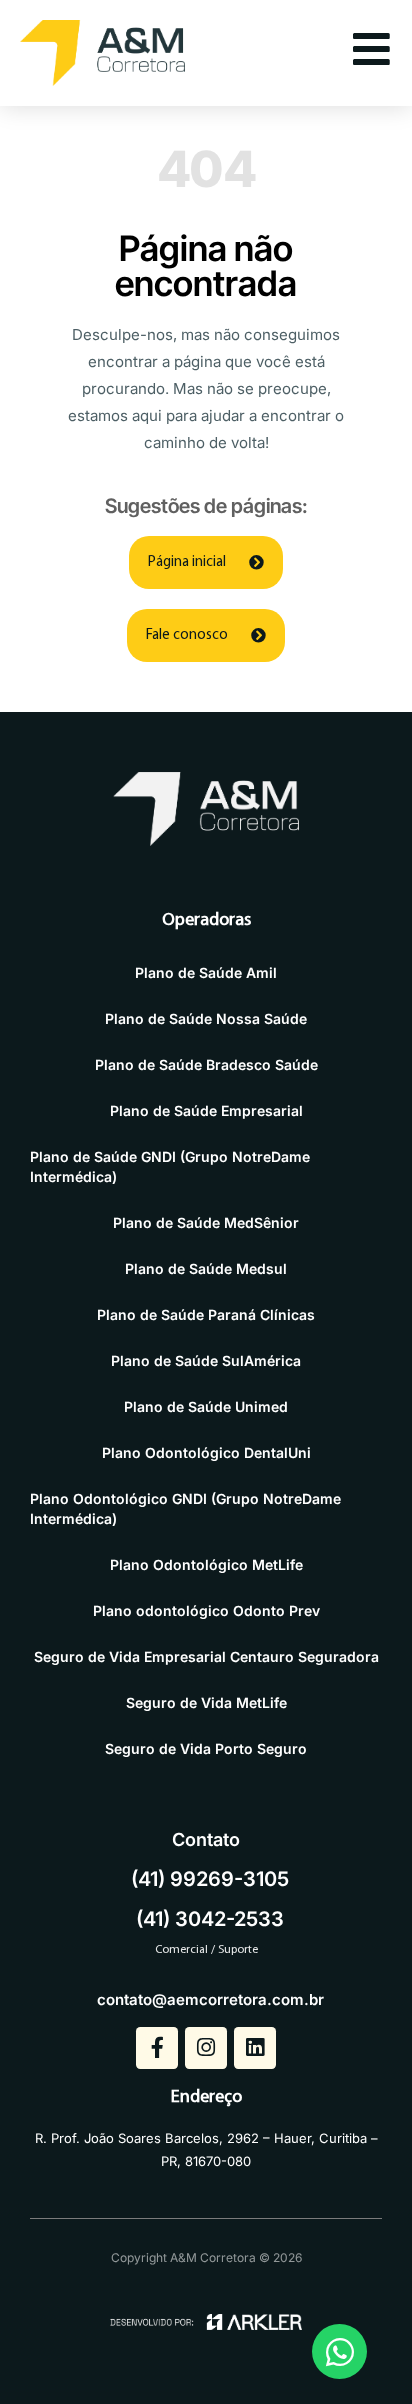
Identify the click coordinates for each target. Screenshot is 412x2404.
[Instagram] (206, 2048)
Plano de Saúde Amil (206, 972)
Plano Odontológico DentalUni (206, 1452)
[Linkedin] (255, 2048)
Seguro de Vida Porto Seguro (206, 1748)
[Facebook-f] (157, 2048)
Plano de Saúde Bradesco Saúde (206, 1064)
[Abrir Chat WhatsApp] (339, 2351)
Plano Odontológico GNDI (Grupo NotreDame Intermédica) (185, 1508)
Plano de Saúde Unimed (206, 1406)
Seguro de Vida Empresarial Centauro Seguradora (206, 1656)
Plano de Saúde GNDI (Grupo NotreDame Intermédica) (170, 1166)
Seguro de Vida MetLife (206, 1702)
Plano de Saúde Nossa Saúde (206, 1018)
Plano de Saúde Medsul (206, 1268)
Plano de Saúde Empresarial (206, 1110)
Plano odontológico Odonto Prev (206, 1610)
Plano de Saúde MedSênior (206, 1222)
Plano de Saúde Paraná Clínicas (206, 1314)
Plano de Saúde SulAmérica (206, 1360)
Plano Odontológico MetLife (206, 1564)
